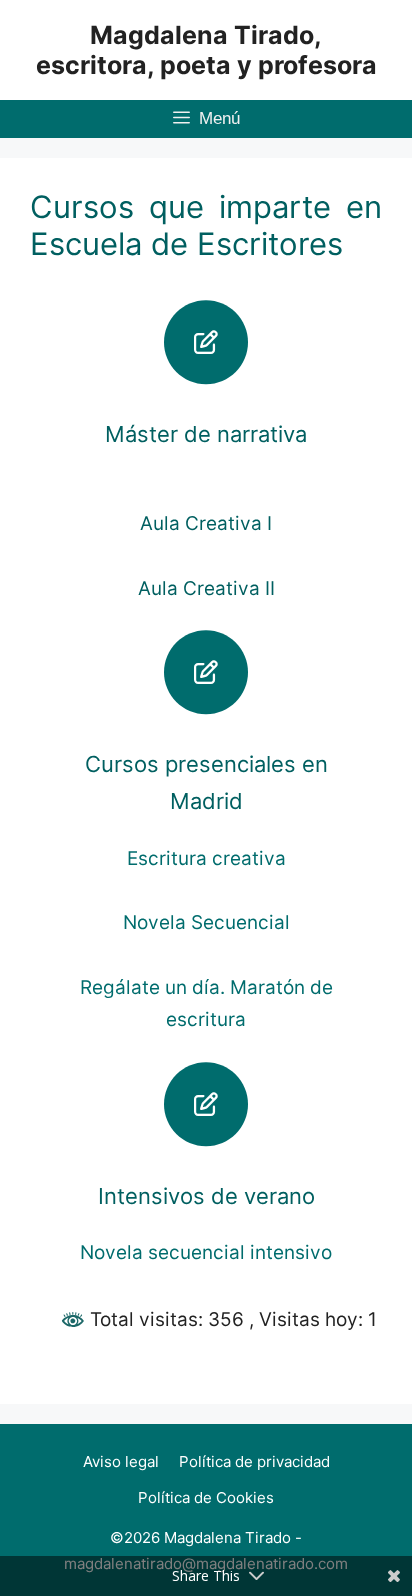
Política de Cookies (206, 1497)
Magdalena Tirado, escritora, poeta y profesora (206, 50)
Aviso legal (121, 1461)
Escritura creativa (206, 858)
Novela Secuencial (206, 922)
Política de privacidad (254, 1461)
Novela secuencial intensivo (206, 1252)
